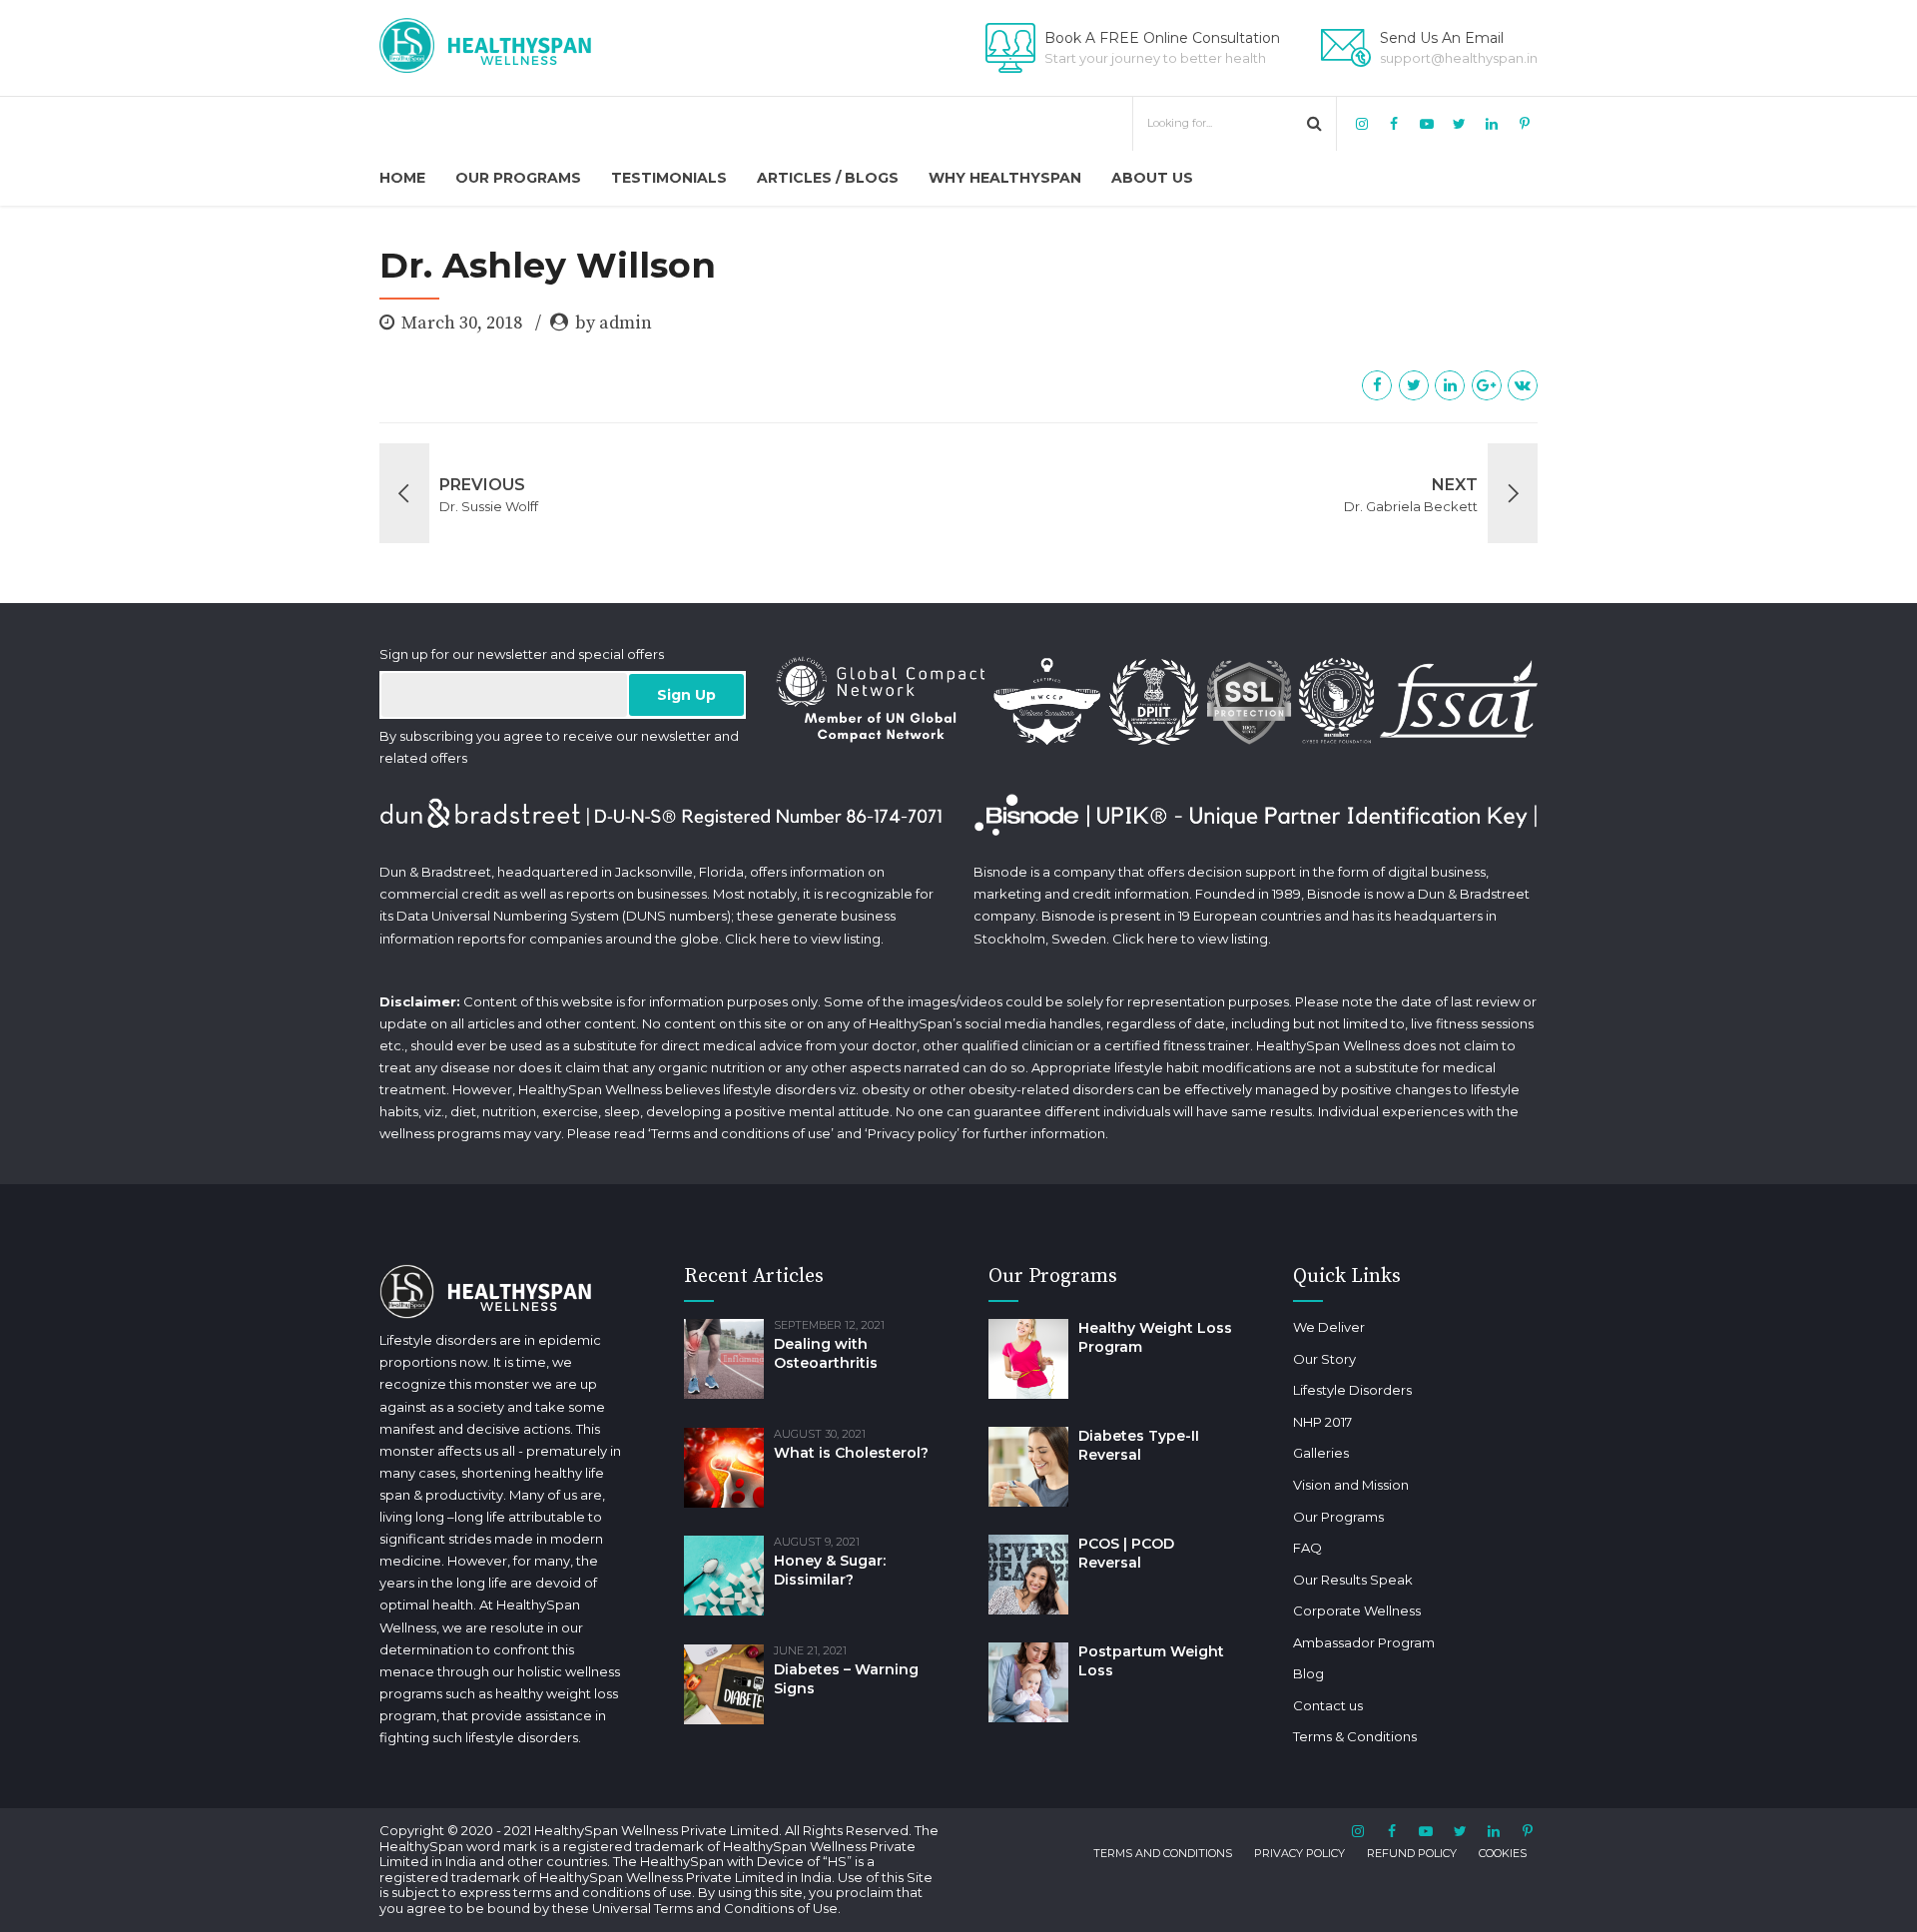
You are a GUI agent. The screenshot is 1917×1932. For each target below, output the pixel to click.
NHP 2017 (1322, 1422)
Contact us (1328, 1705)
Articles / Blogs (828, 178)
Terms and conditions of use (741, 1133)
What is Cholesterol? (851, 1453)
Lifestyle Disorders (1352, 1390)
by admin (614, 323)
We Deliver (1329, 1327)
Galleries (1321, 1453)
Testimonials (669, 178)
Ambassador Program (1364, 1642)
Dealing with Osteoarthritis (826, 1353)
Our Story (1324, 1359)
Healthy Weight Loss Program (1155, 1337)
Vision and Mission (1351, 1485)
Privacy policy (912, 1133)
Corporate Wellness (1357, 1610)
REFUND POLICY (1412, 1853)
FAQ (1307, 1548)
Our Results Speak (1353, 1580)
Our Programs (518, 178)
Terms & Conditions (1355, 1736)
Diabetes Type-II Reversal (1139, 1445)
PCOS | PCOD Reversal (1126, 1553)
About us (1152, 178)
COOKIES (1503, 1853)
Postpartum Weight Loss (1151, 1661)
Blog (1308, 1673)
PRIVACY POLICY (1299, 1853)
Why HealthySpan (1005, 178)
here (775, 939)
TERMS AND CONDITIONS (1163, 1853)
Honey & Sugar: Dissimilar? (830, 1570)
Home (402, 178)
